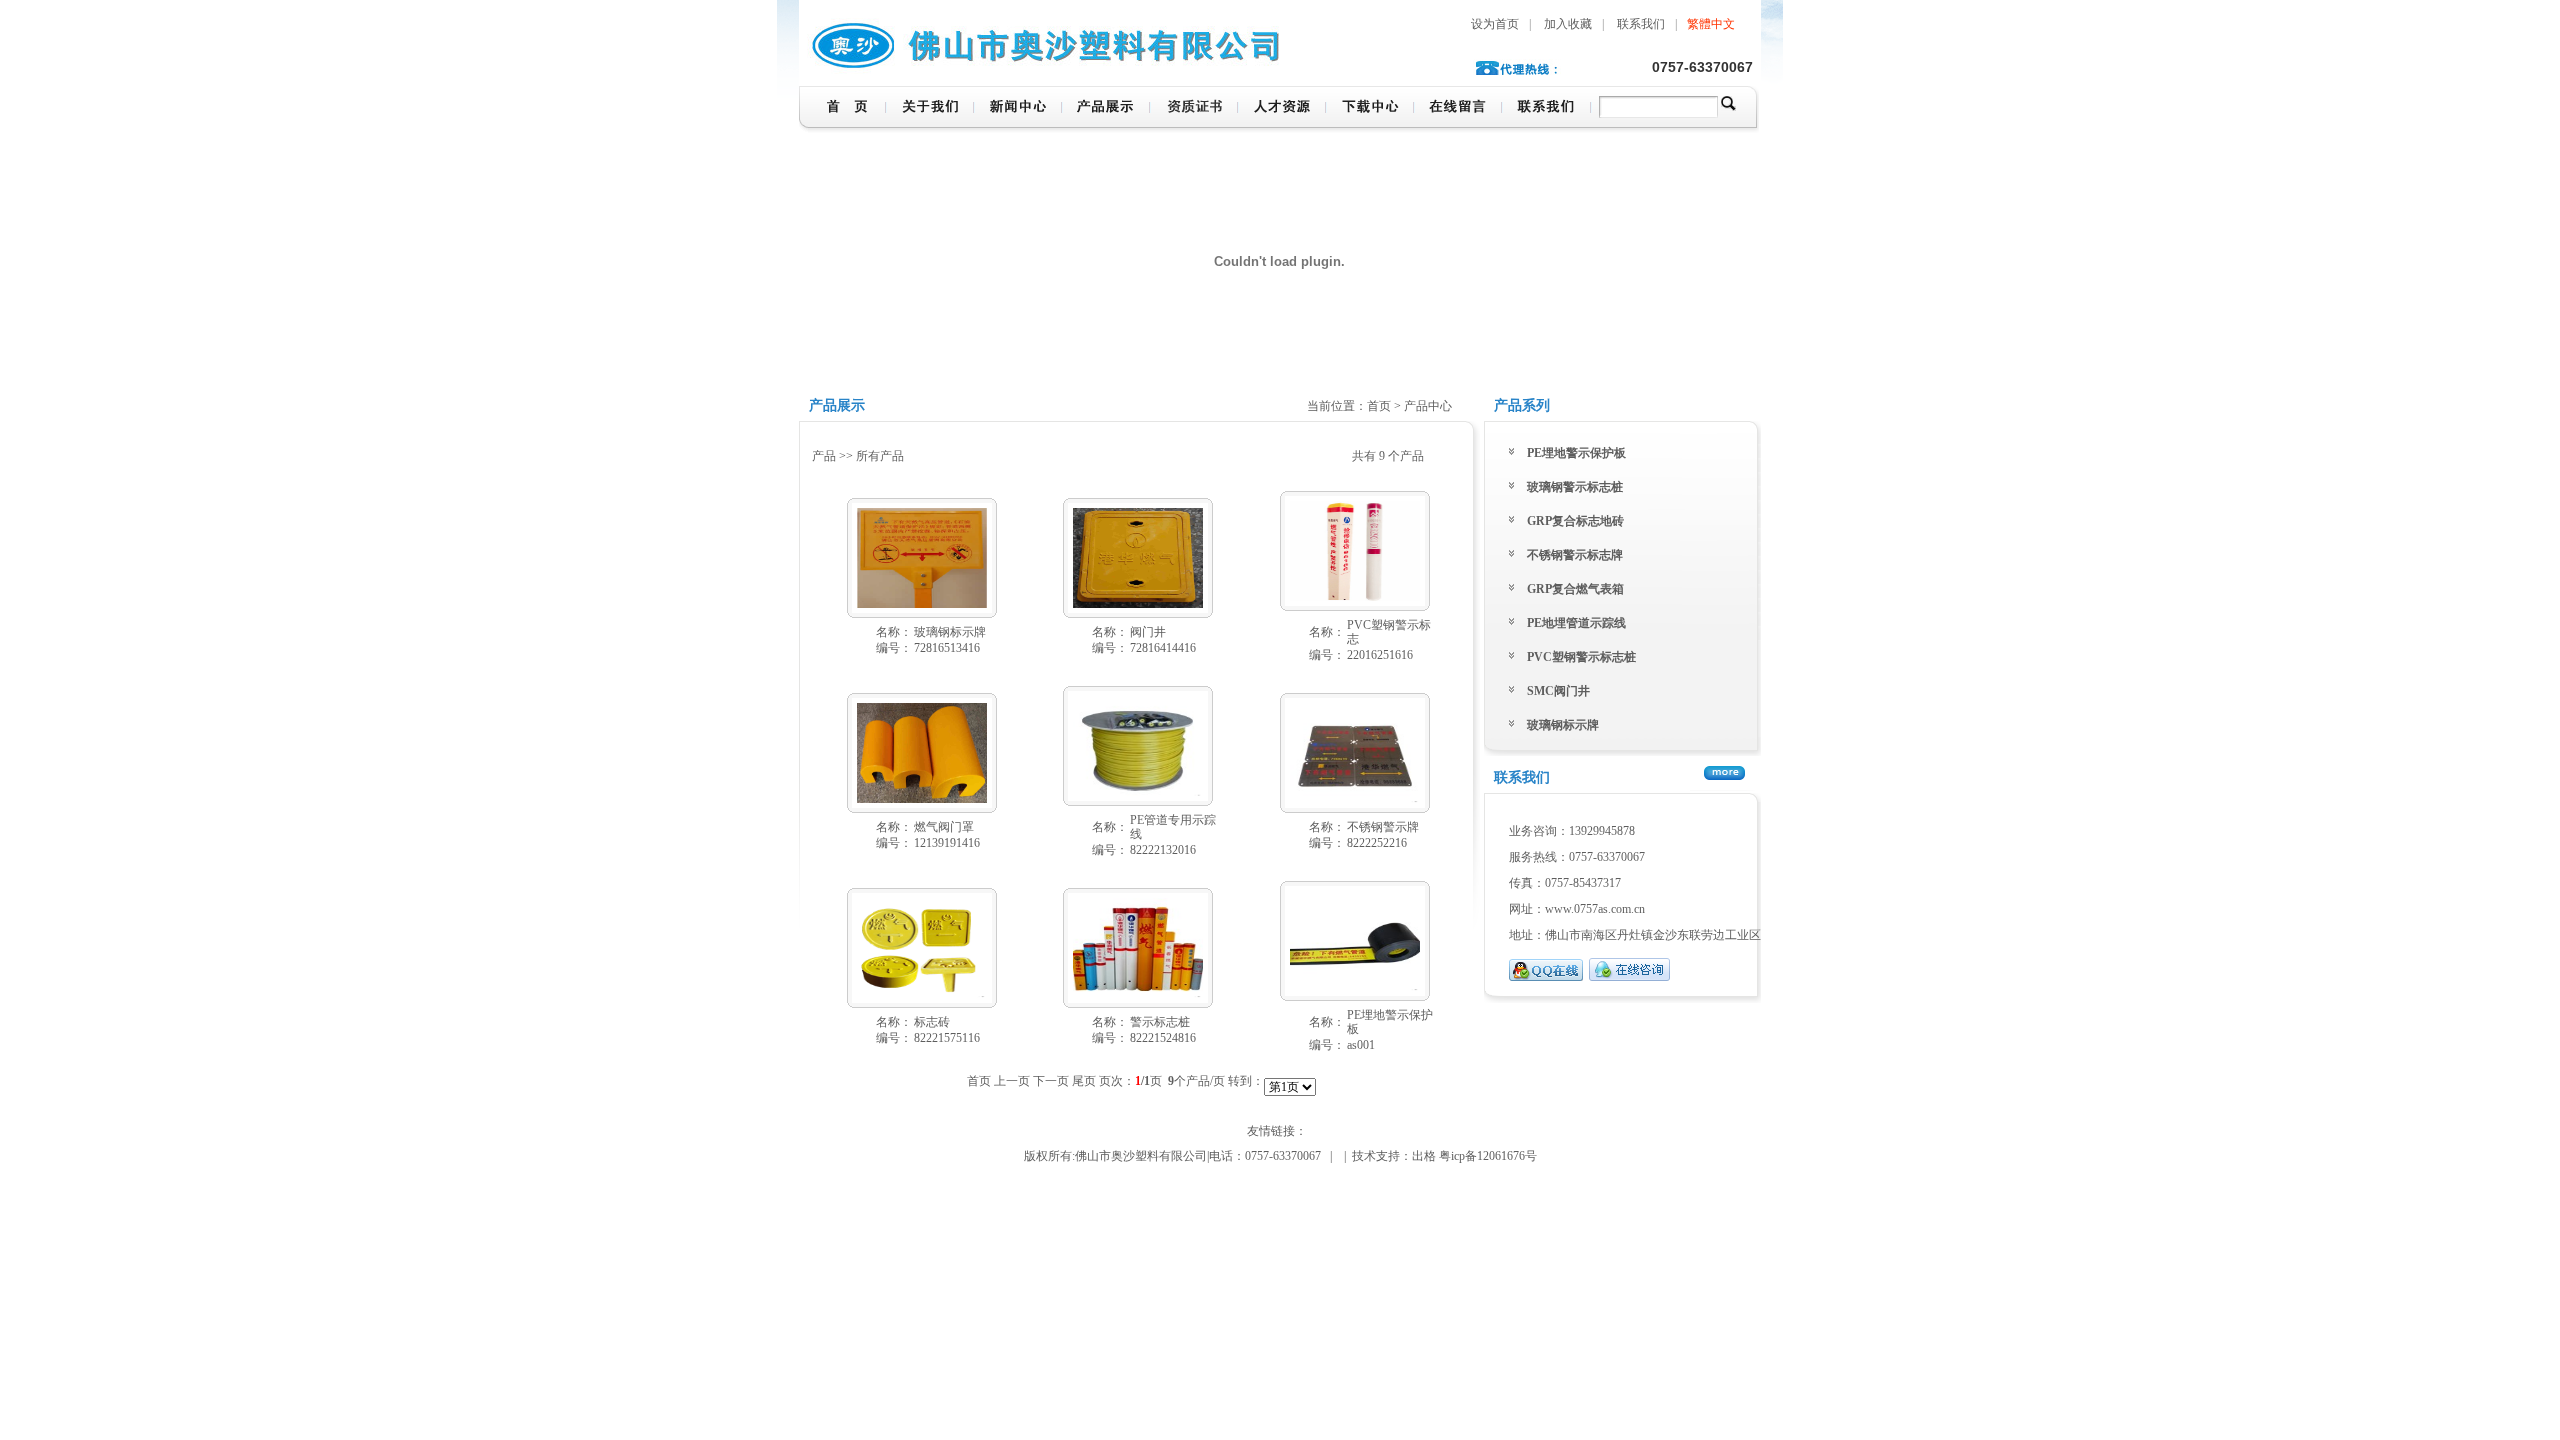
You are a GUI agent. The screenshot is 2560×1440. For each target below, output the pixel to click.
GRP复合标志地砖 (1575, 521)
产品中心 (1105, 109)
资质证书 (1193, 109)
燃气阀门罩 (944, 827)
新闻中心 (1017, 109)
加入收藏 (1568, 24)
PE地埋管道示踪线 (1576, 623)
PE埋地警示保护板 (1576, 453)
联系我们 (1641, 24)
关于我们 (929, 109)
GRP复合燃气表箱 (1575, 589)
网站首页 (842, 109)
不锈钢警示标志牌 (1575, 555)
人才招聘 (1281, 109)
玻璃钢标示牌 (950, 632)
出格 (1424, 1156)
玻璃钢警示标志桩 (1575, 487)
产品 (824, 456)
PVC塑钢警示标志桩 (1581, 657)
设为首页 (1495, 24)
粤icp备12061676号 (1488, 1156)
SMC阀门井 (1558, 691)
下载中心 (1369, 109)
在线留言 (1457, 109)
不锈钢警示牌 (1383, 827)
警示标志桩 (1160, 1022)
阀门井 (1148, 632)
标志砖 (932, 1022)
